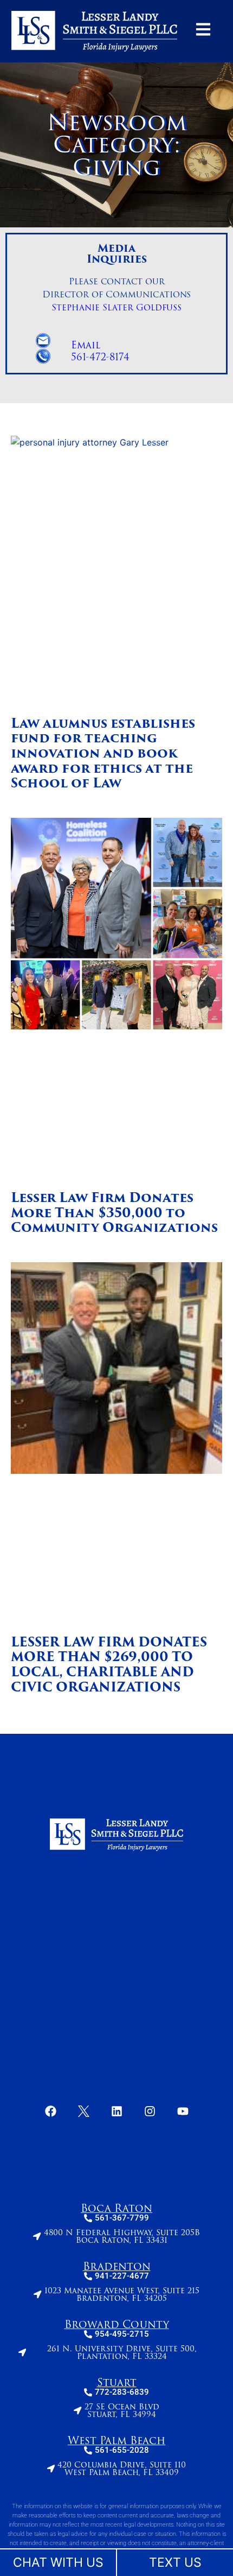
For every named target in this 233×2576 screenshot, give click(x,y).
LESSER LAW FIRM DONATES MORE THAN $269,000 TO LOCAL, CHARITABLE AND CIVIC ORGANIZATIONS (109, 1665)
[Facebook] (50, 2111)
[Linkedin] (116, 2111)
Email (86, 345)
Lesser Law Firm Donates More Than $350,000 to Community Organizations (114, 1213)
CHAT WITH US (58, 2562)
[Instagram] (150, 2111)
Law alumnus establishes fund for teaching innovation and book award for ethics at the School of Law (103, 753)
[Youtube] (183, 2111)
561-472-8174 (100, 357)
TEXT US (175, 2562)
